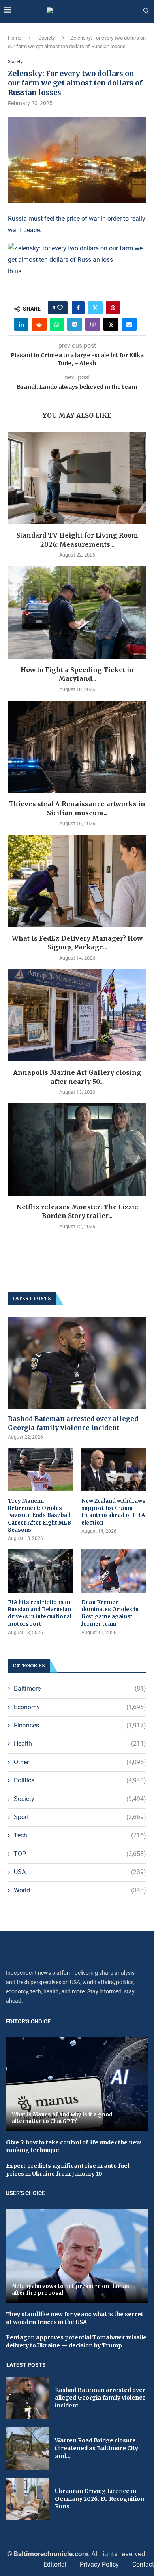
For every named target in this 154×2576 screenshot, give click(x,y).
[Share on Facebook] (78, 308)
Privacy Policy (99, 2564)
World (80, 1890)
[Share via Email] (129, 324)
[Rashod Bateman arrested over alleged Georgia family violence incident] (77, 1363)
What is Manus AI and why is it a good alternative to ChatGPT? (62, 2118)
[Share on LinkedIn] (21, 324)
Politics (80, 1780)
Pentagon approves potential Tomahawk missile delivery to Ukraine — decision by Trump (76, 2341)
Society (47, 38)
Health (80, 1744)
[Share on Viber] (93, 324)
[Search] (146, 11)
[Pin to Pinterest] (113, 308)
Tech (80, 1835)
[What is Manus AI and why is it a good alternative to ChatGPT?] (77, 2084)
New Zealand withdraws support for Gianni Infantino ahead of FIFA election (113, 1512)
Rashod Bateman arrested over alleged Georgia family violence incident (73, 1423)
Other (80, 1762)
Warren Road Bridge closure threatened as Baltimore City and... (97, 2448)
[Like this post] (60, 308)
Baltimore (80, 1689)
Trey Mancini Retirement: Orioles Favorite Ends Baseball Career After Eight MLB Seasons (39, 1515)
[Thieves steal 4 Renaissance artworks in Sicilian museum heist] (77, 747)
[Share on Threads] (111, 324)
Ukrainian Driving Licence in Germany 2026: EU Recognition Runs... (100, 2499)
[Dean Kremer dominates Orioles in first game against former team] (114, 1571)
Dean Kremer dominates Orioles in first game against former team (110, 1613)
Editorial (55, 2564)
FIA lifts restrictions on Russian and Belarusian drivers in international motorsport (40, 1613)
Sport (80, 1817)
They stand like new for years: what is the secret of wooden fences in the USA (75, 2318)
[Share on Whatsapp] (57, 324)
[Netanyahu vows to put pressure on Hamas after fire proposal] (77, 2256)
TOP (80, 1854)
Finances (80, 1725)
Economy (80, 1707)
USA (80, 1872)
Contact (143, 2564)
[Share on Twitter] (95, 308)
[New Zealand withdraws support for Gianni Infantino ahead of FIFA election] (114, 1470)
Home (15, 38)
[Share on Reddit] (39, 324)
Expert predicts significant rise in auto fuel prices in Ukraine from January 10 (68, 2170)
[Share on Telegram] (75, 324)
